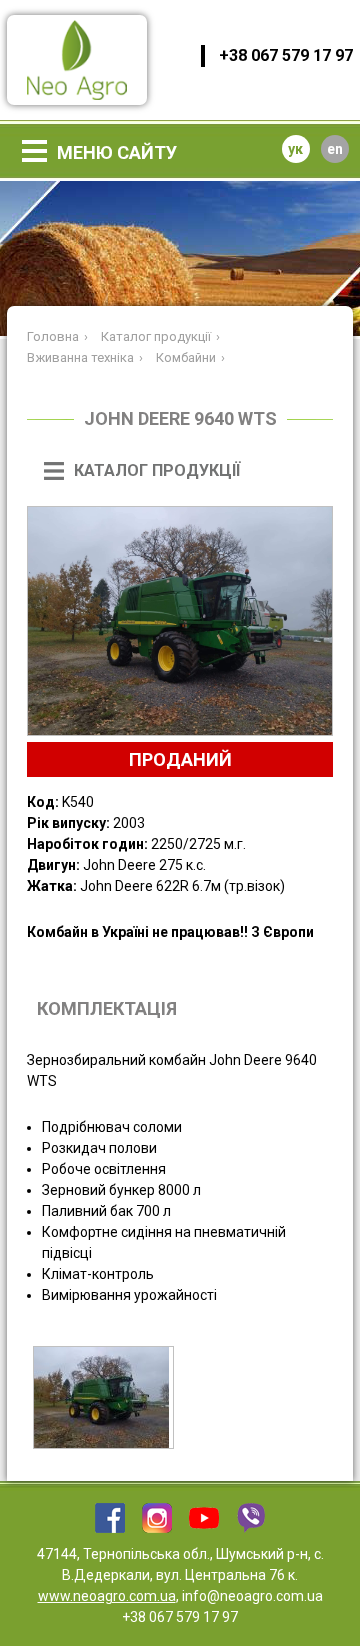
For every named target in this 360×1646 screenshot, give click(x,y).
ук (295, 149)
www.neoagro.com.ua (107, 1596)
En (335, 149)
